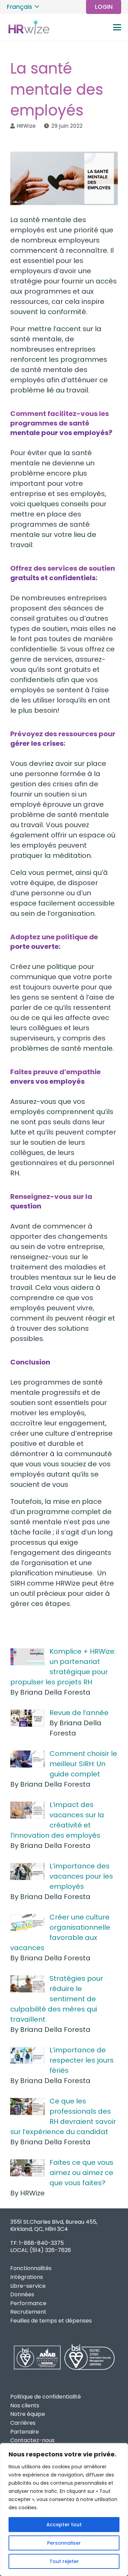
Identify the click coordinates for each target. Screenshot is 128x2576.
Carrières (23, 2423)
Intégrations (27, 2277)
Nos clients (25, 2405)
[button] (23, 7)
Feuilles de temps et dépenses (51, 2321)
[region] (64, 2510)
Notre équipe (28, 2414)
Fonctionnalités (31, 2268)
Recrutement (28, 2312)
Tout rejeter (64, 2561)
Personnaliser (64, 2543)
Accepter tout (64, 2525)
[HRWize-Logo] (28, 27)
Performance (28, 2303)
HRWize (26, 126)
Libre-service (28, 2286)
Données (22, 2294)
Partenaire (25, 2432)
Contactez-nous (32, 2440)
